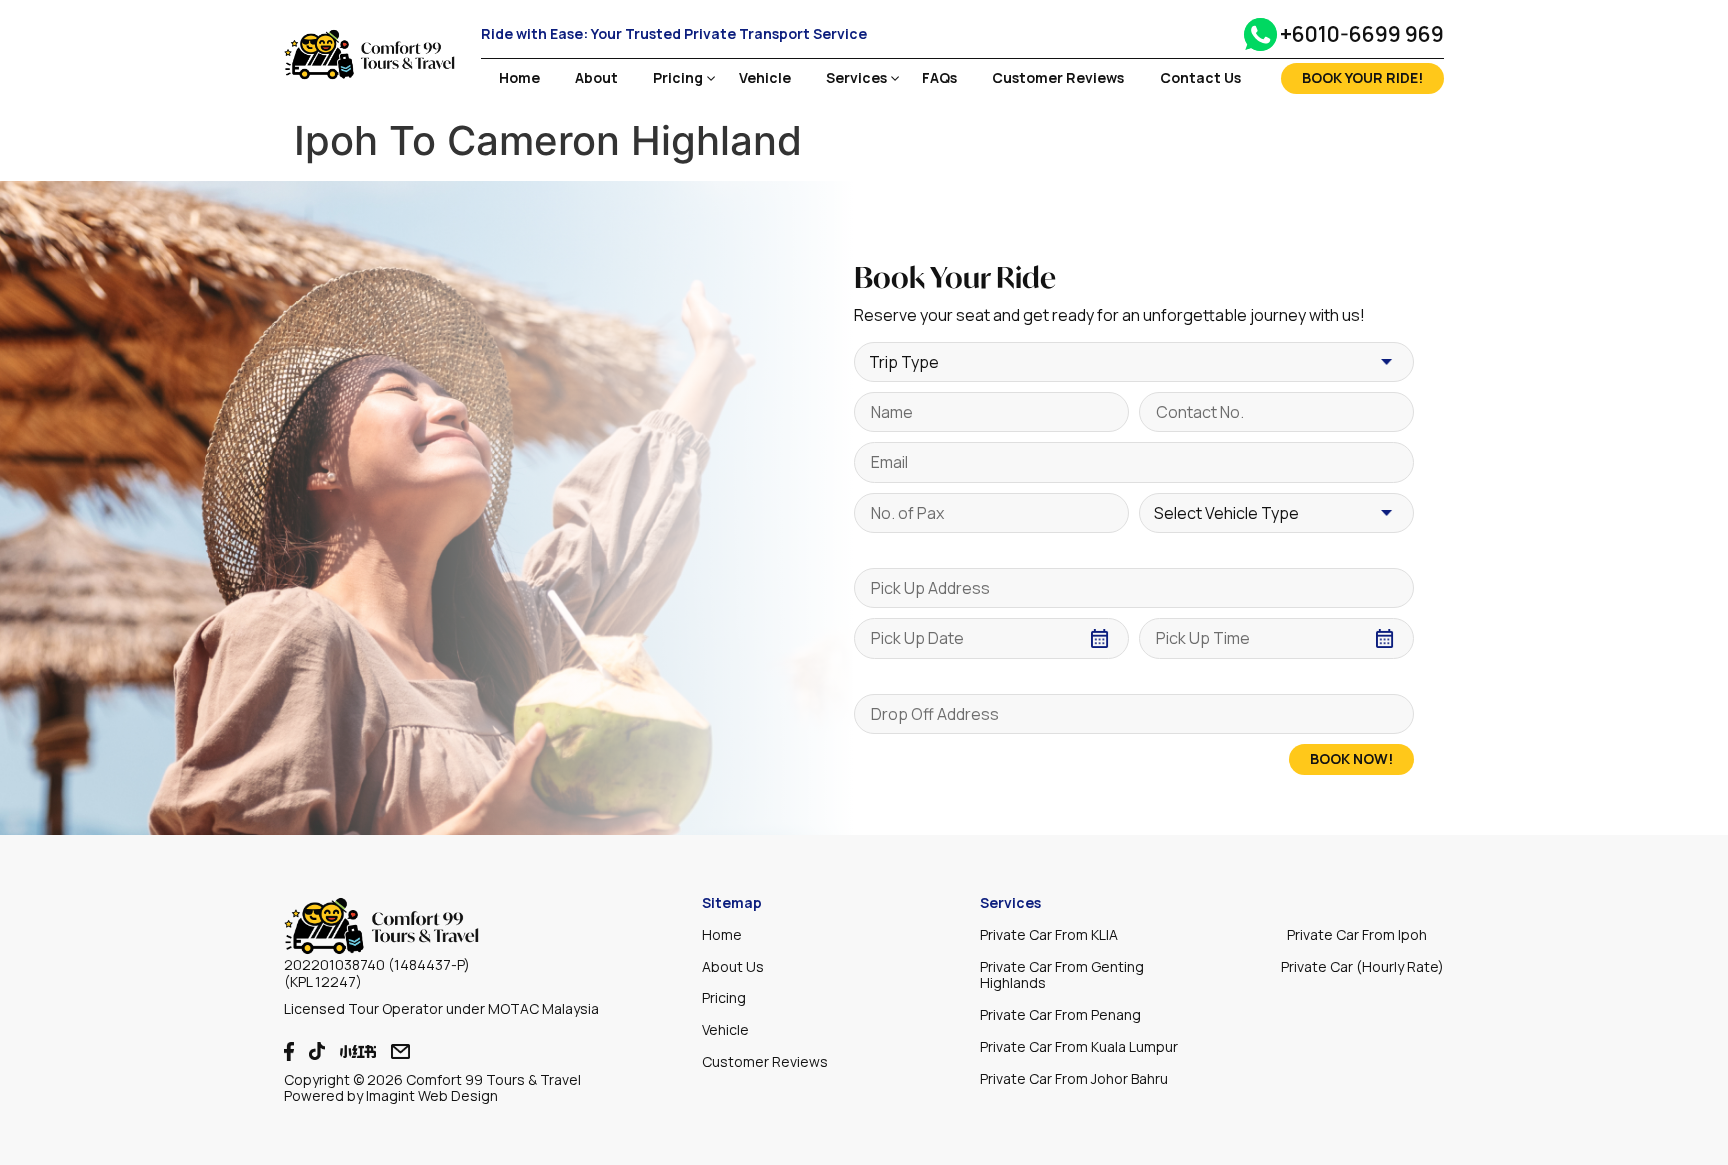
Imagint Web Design (432, 1095)
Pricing (678, 78)
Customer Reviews (1058, 78)
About (596, 78)
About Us (733, 966)
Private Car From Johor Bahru (1074, 1078)
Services (856, 78)
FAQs (939, 78)
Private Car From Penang (1060, 1014)
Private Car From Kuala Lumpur (1079, 1046)
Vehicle (765, 78)
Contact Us (1200, 78)
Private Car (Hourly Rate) (1362, 966)
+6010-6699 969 (1362, 34)
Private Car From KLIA (1049, 934)
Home (519, 78)
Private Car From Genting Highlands (1062, 975)
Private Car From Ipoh (1357, 934)
